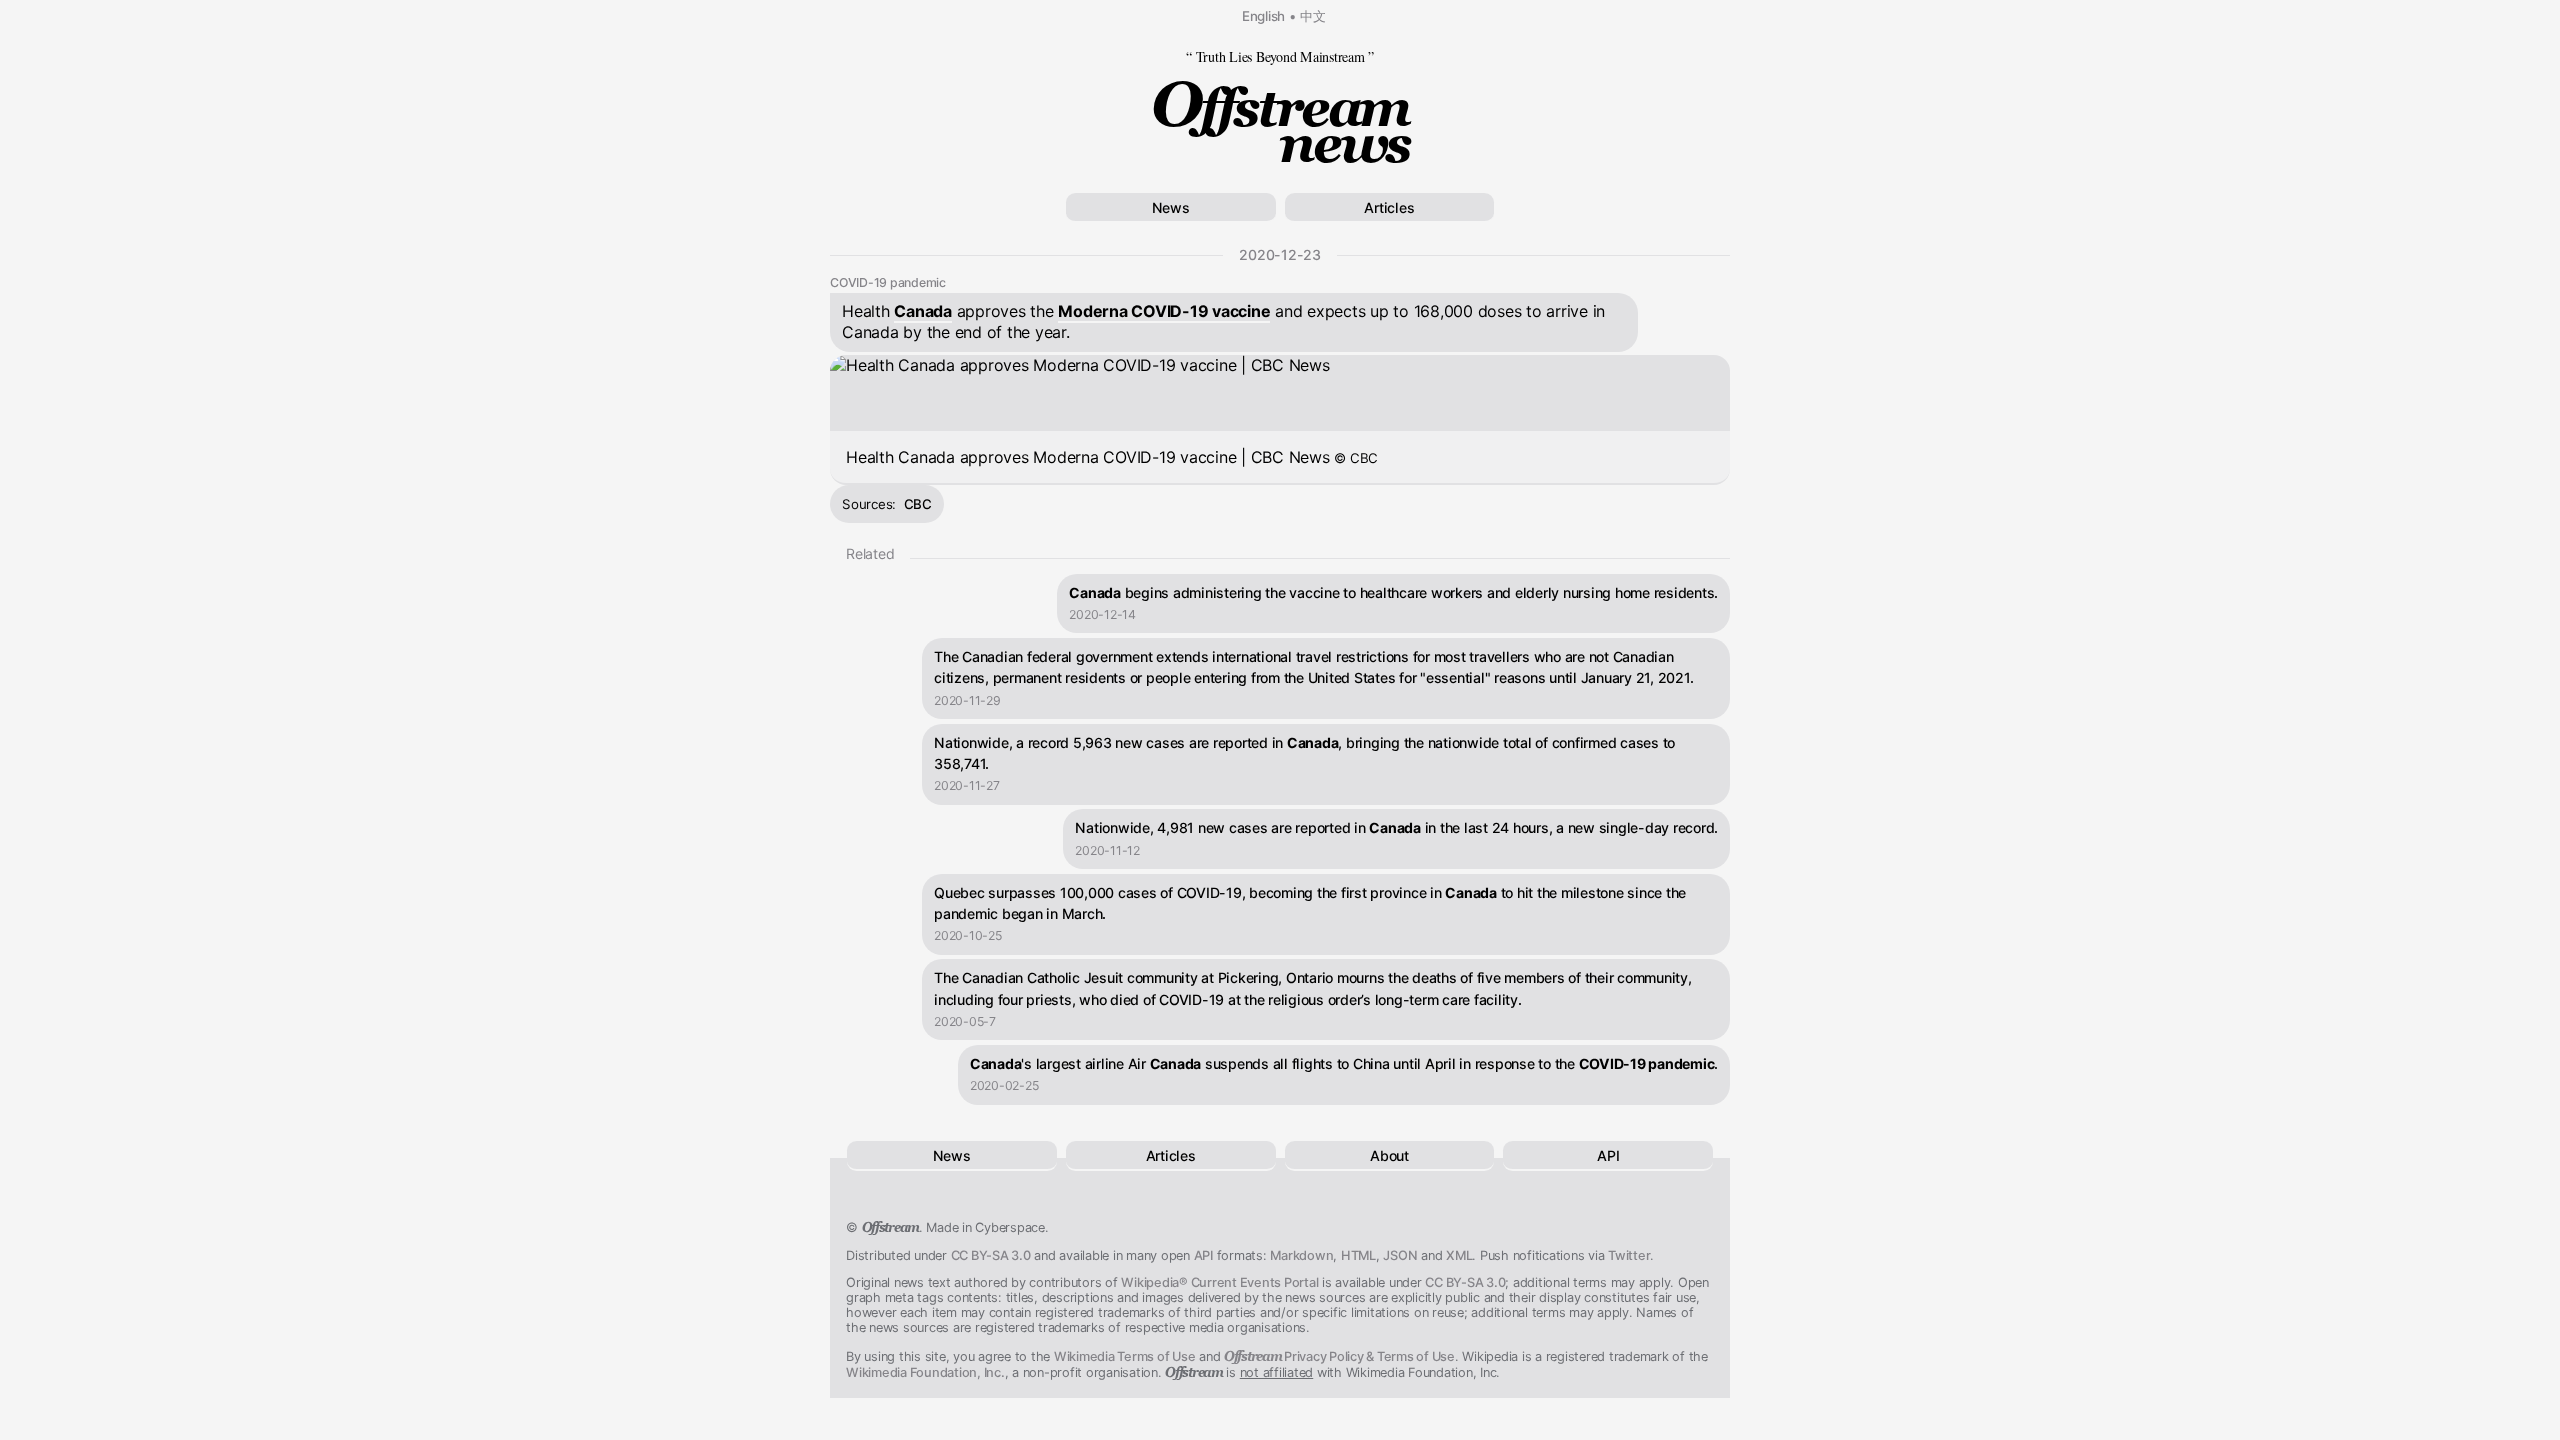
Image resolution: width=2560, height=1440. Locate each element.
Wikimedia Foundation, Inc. (925, 1372)
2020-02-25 (1004, 1085)
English (1263, 16)
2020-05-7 (965, 1021)
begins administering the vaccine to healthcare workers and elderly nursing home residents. (1393, 592)
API (1608, 1155)
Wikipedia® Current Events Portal (1219, 1282)
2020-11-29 (967, 700)
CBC (918, 504)
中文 (1313, 16)
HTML (1358, 1255)
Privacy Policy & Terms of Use (1339, 1356)
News (1171, 207)
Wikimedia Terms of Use (1125, 1356)
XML (1459, 1255)
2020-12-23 (1280, 254)
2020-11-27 (967, 785)
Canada (923, 311)
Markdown (1301, 1255)
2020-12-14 (1102, 614)
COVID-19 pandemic (888, 282)
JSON (1400, 1255)
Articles (1389, 207)
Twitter (1629, 1255)
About (1389, 1155)
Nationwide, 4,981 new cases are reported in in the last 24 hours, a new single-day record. (1396, 827)
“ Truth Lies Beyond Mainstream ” (1280, 56)
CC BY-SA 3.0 (991, 1255)
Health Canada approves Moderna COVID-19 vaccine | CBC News (1112, 457)
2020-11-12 (1107, 850)
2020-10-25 (968, 935)
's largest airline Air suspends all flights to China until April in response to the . (1344, 1063)
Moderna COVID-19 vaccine (1164, 311)
